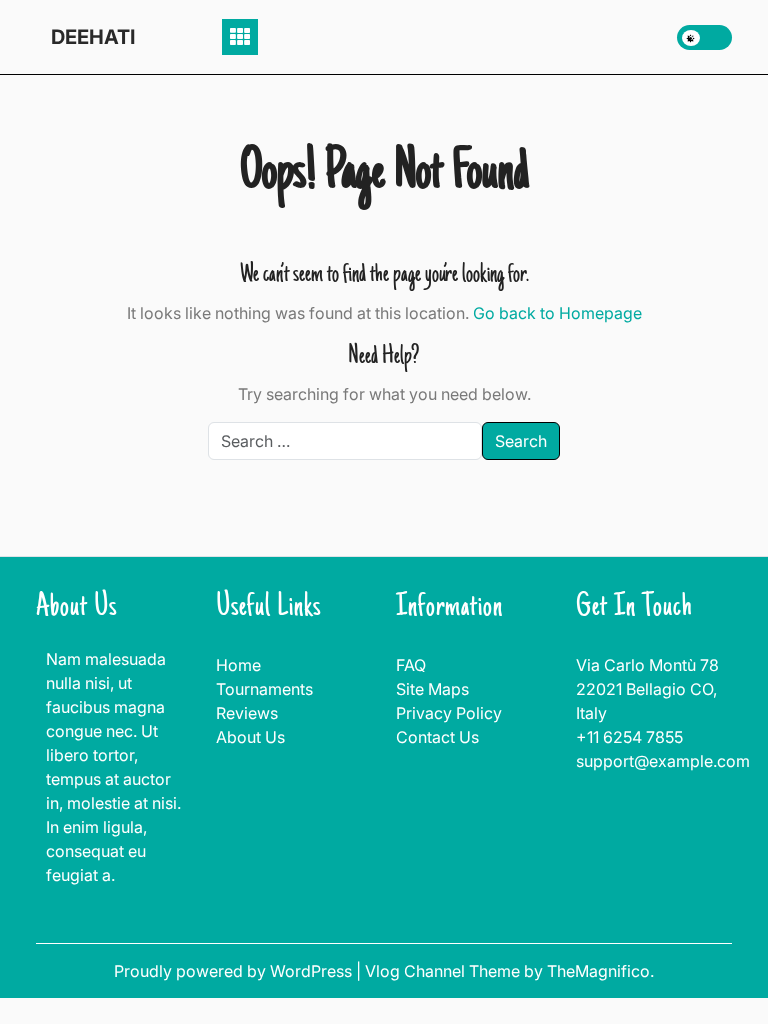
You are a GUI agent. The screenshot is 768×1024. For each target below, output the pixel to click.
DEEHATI (93, 37)
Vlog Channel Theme (444, 971)
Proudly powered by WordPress (235, 971)
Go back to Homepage (557, 313)
